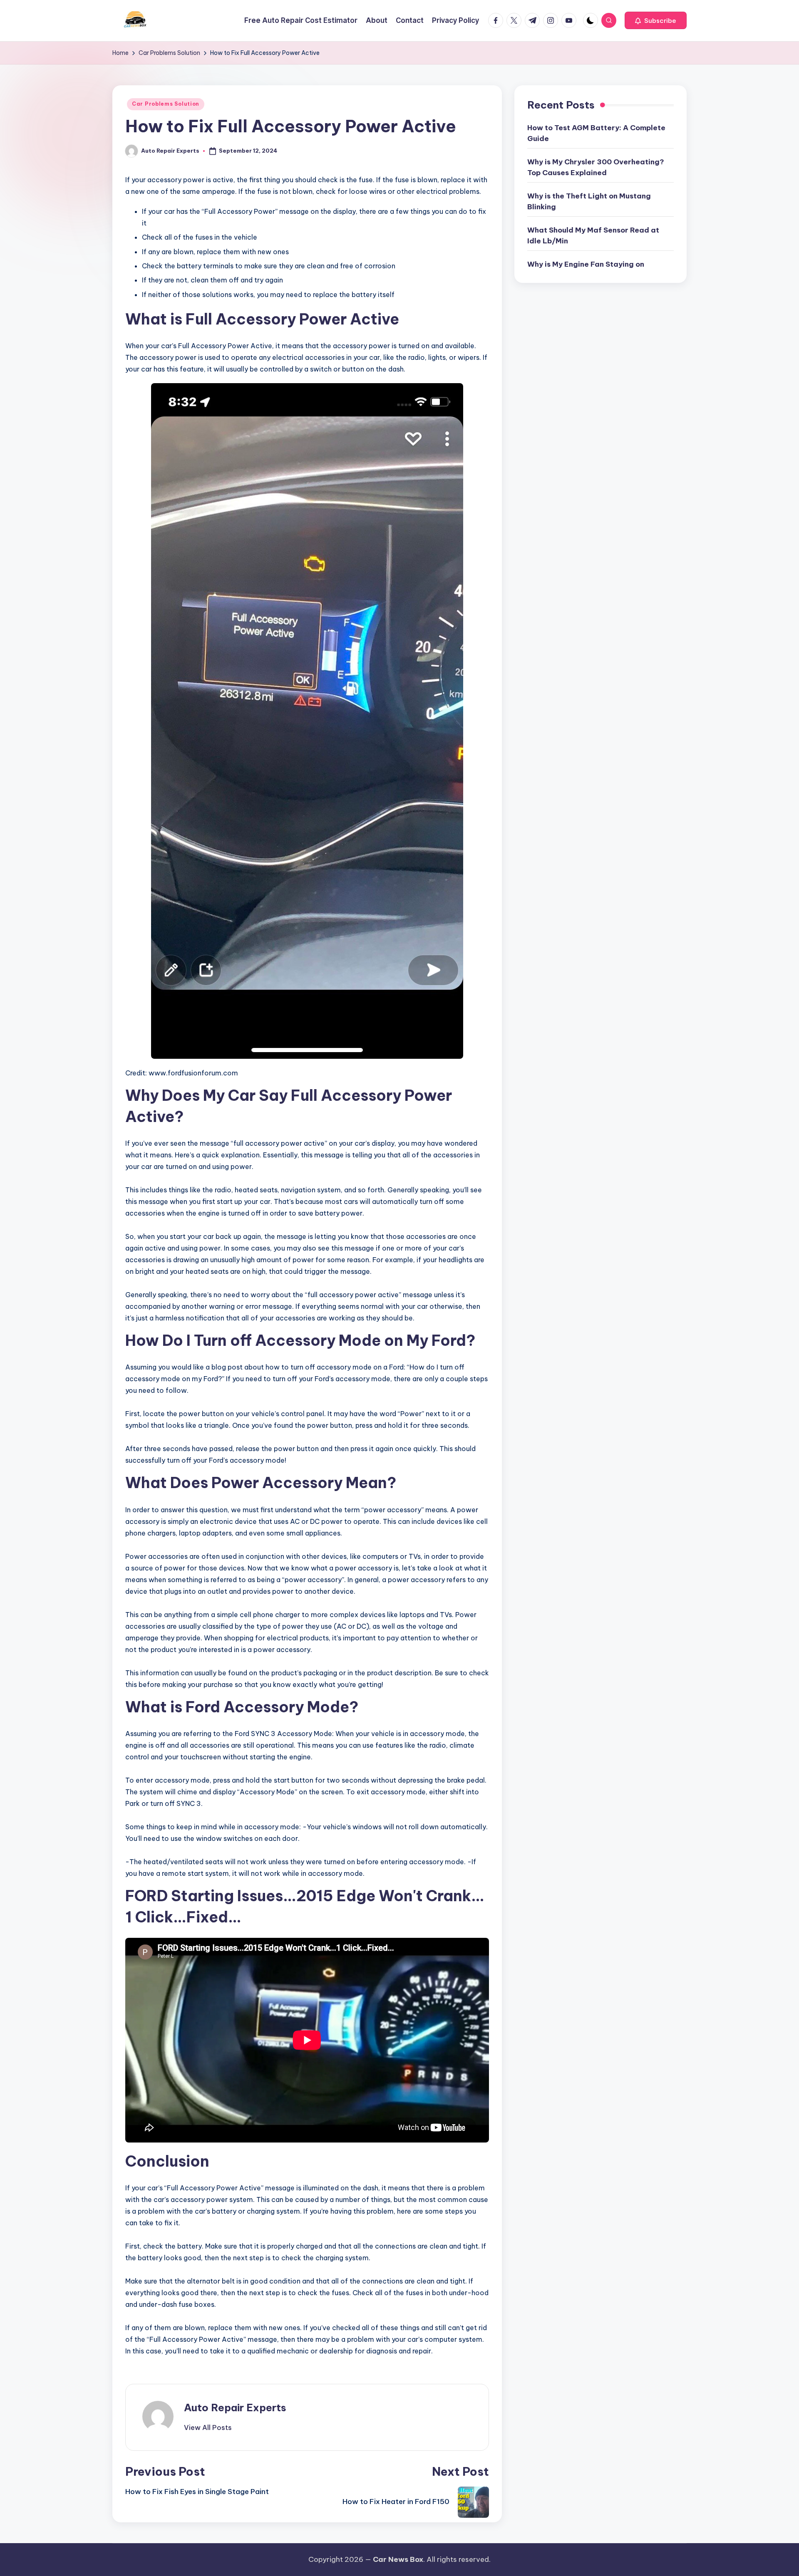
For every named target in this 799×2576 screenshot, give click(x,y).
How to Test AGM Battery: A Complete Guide (596, 133)
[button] (656, 20)
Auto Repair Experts (235, 2408)
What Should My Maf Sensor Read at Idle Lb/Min (593, 235)
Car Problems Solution (166, 104)
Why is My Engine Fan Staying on (586, 264)
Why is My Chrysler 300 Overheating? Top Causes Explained (596, 167)
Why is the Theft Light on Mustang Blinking (589, 201)
